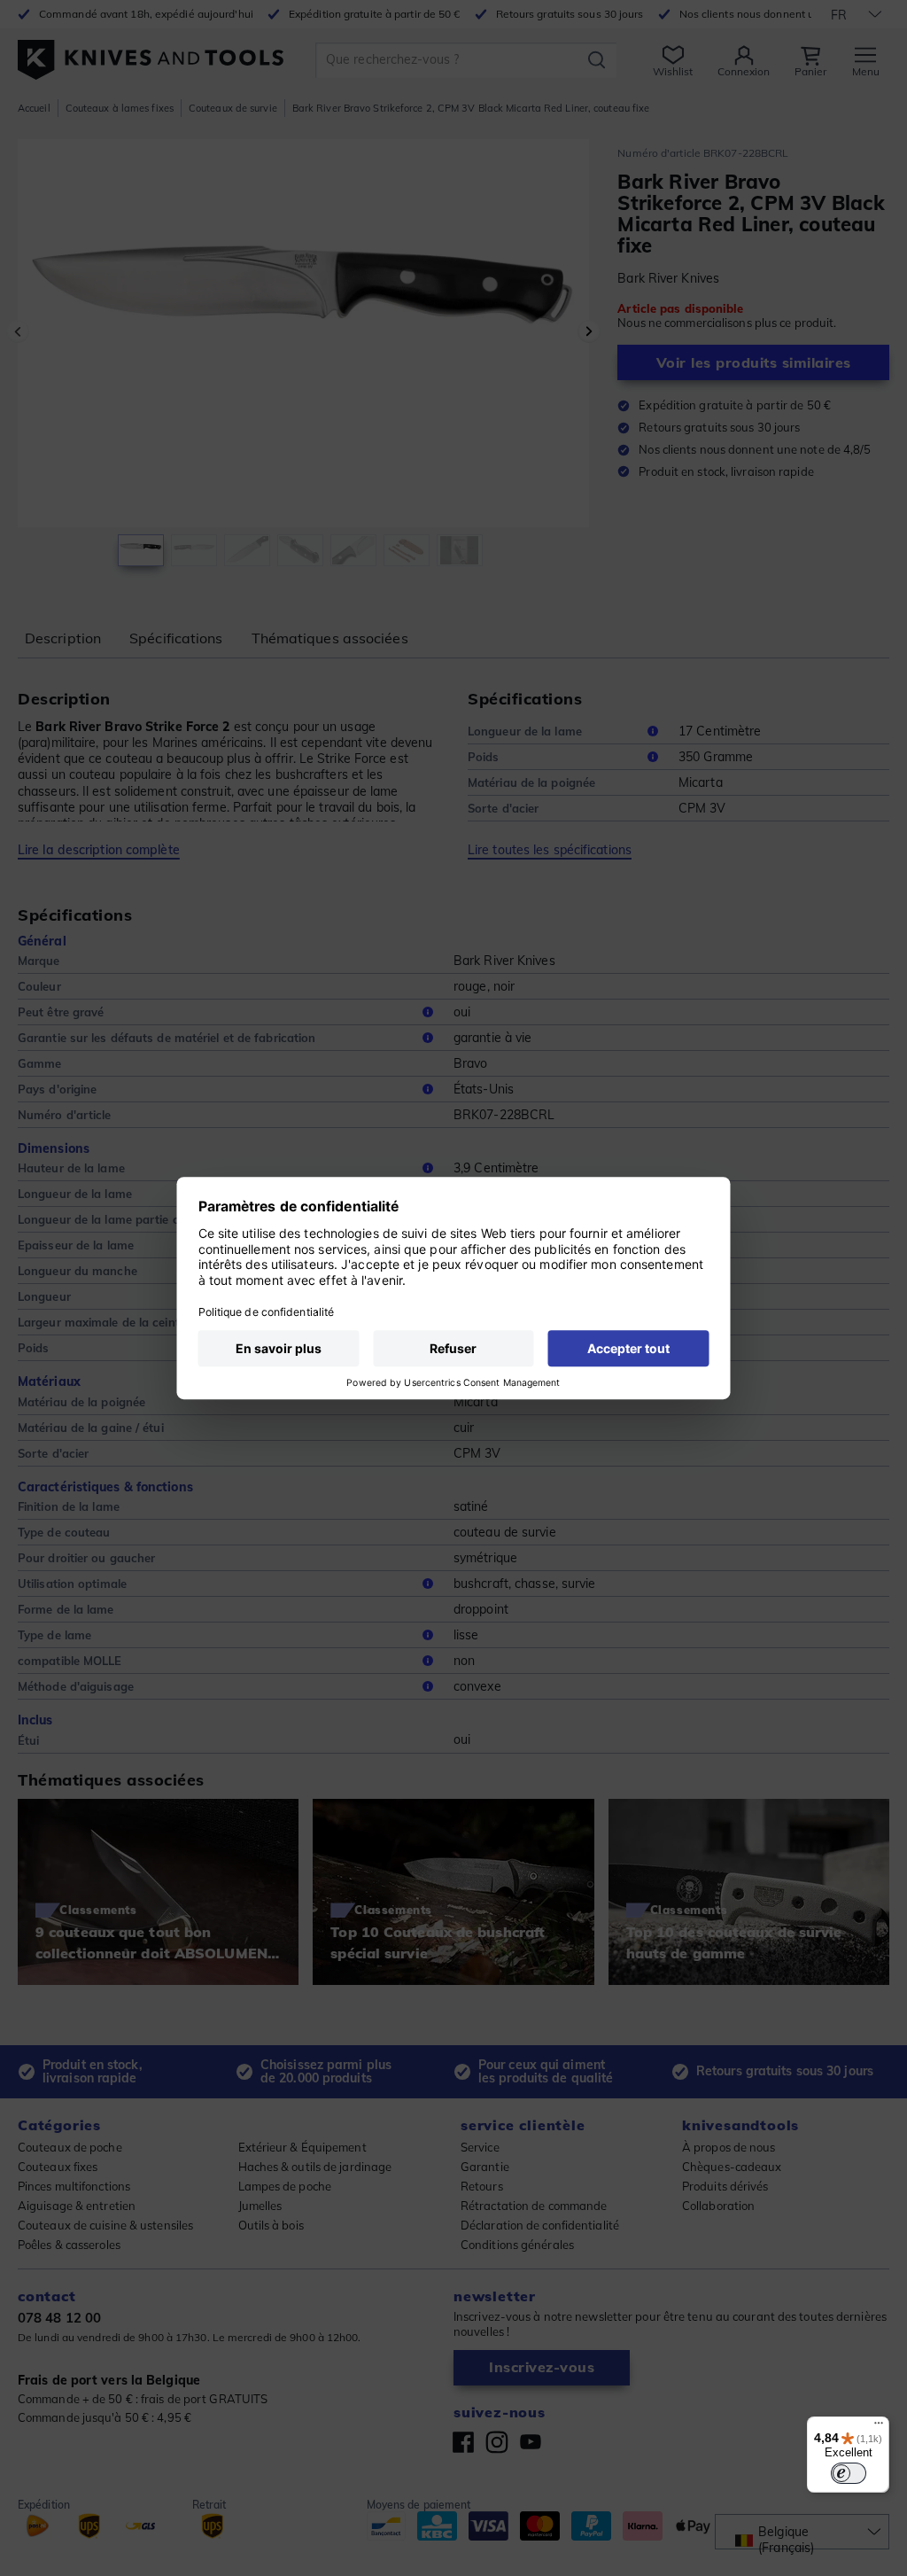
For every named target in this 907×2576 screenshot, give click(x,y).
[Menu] (879, 2427)
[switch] (849, 2473)
